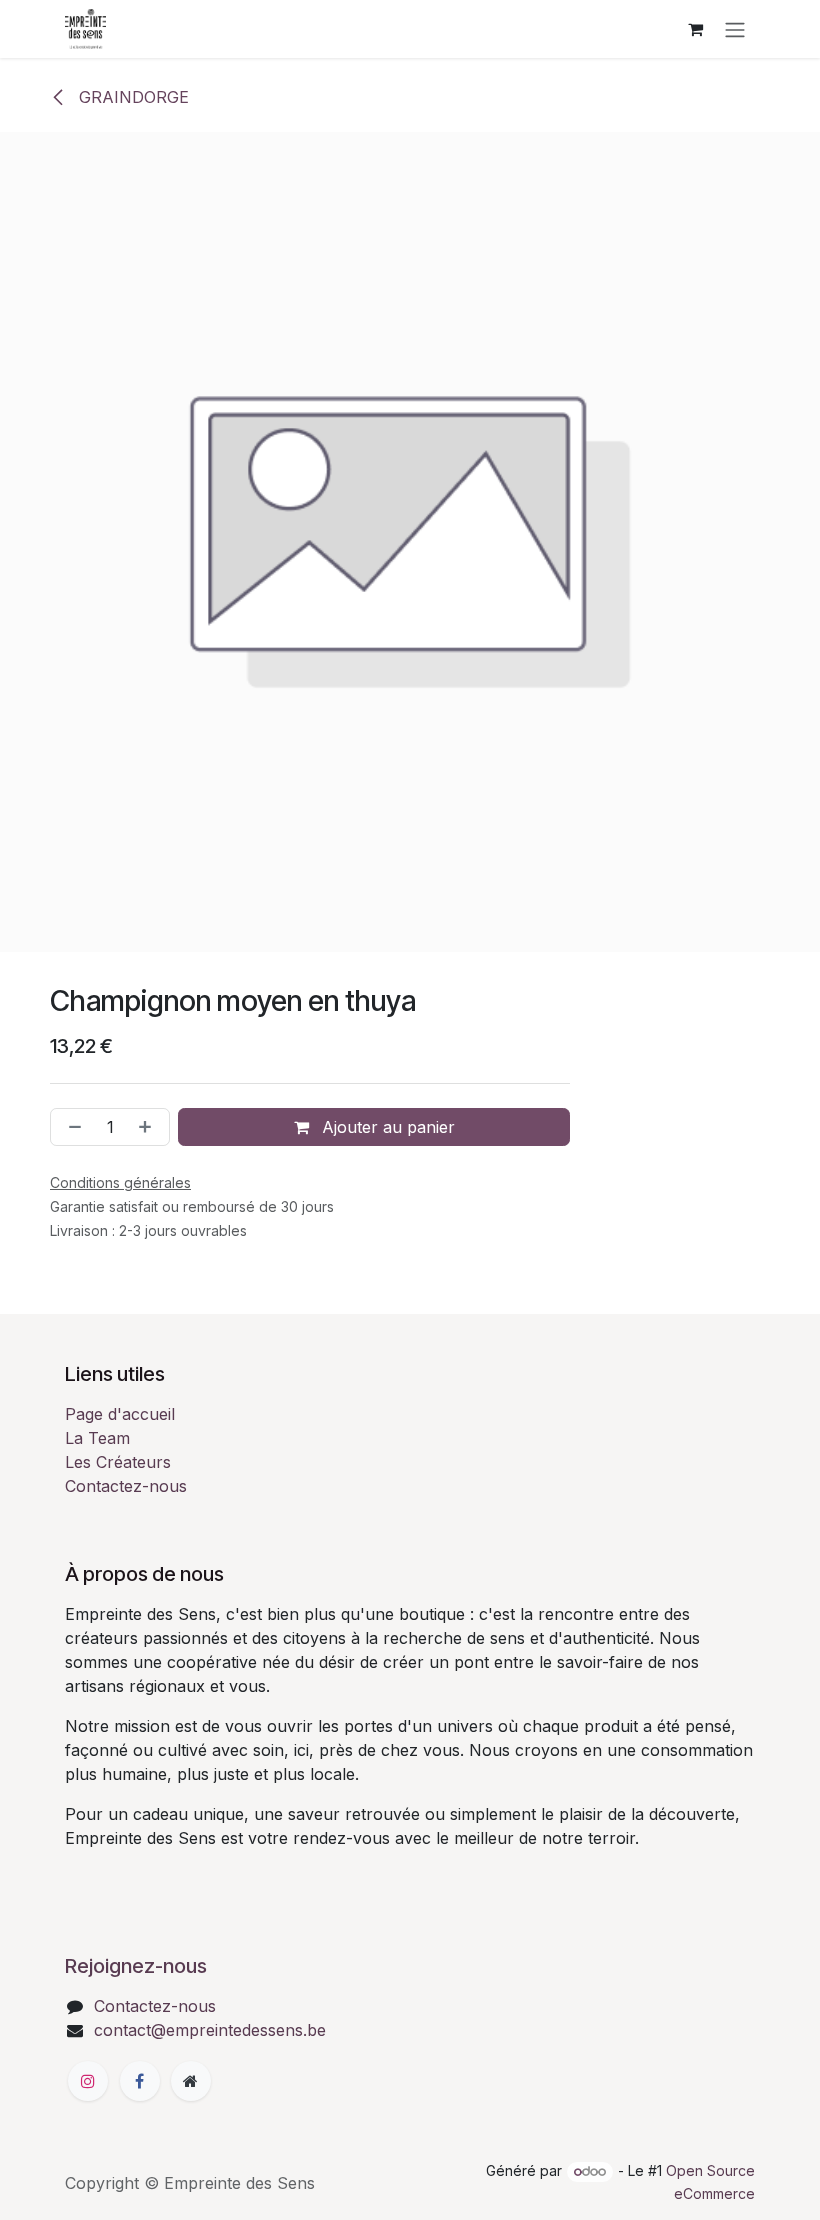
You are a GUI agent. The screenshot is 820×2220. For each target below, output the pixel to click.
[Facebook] (140, 2081)
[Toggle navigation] (735, 29)
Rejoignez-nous (136, 1966)
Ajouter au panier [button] (386, 1127)
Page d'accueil (120, 1414)
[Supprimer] (71, 1127)
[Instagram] (88, 2081)
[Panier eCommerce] (695, 29)
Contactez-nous (126, 1486)
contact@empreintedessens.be (210, 2030)
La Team (97, 1438)
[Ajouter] (149, 1127)
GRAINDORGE (131, 97)
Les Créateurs (118, 1462)
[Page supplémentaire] (191, 2081)
